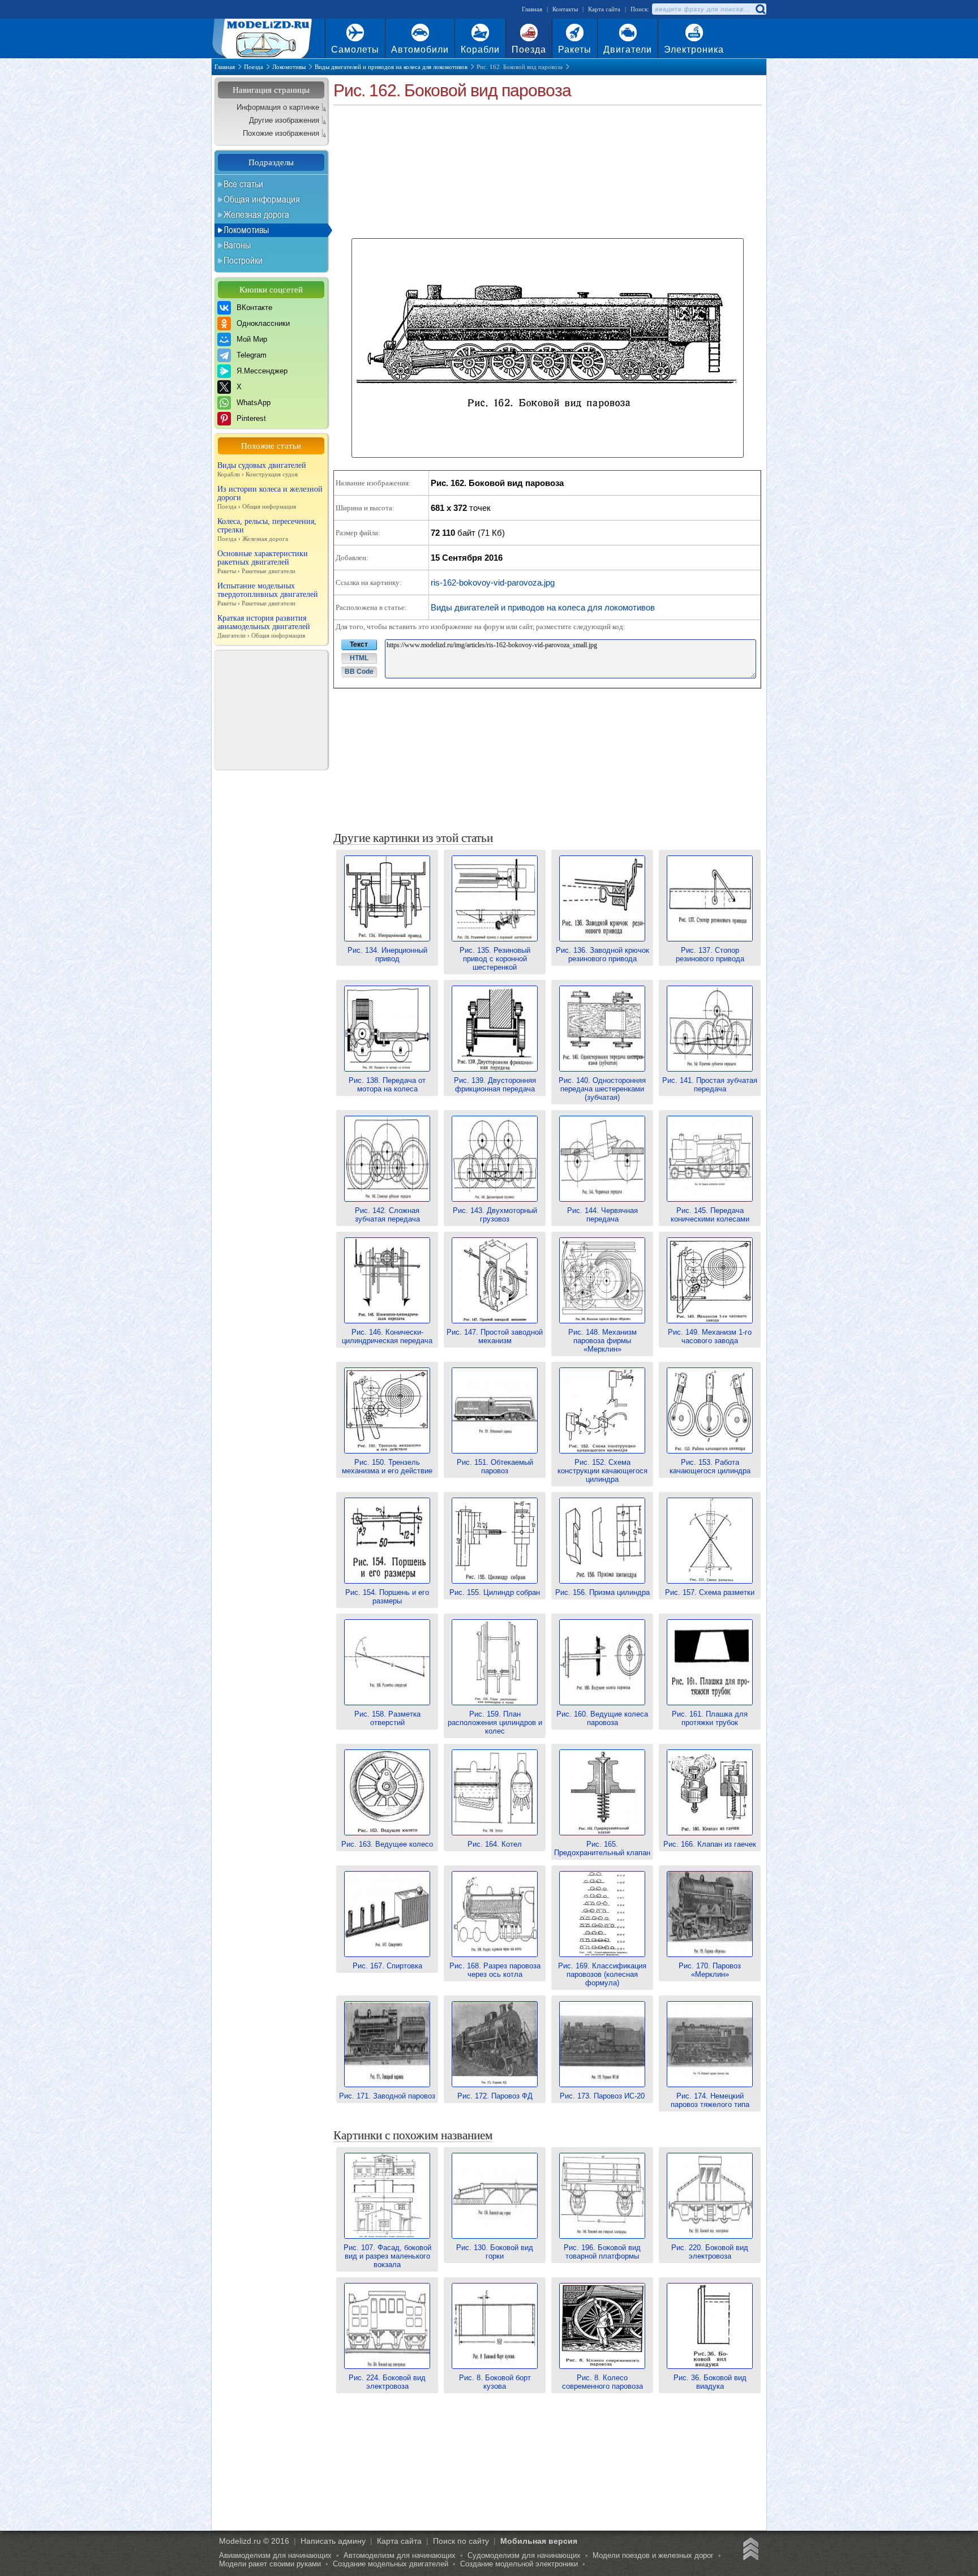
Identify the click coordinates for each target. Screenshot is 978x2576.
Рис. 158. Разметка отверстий (387, 1718)
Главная (532, 9)
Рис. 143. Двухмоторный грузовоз (495, 1215)
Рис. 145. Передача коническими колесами (710, 1215)
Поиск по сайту (461, 2541)
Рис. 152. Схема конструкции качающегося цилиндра (602, 1471)
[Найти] (760, 9)
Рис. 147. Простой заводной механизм (495, 1336)
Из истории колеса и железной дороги (270, 497)
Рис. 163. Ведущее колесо (387, 1844)
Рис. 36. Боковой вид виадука (710, 2382)
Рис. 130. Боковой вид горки (495, 2252)
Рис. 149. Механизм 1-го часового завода (710, 1336)
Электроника (694, 50)
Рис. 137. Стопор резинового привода (710, 954)
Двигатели (628, 50)
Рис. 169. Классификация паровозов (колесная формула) (602, 1974)
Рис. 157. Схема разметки (710, 1592)
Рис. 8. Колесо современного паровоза (602, 2382)
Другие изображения (284, 120)
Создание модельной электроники (519, 2564)
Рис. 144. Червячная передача (602, 1215)
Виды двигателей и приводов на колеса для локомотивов (543, 607)
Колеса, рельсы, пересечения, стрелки (267, 530)
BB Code (359, 672)
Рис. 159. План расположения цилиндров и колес (495, 1723)
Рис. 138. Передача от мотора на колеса (387, 1085)
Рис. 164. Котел (495, 1844)
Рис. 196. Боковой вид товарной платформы (602, 2252)
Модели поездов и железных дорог (653, 2555)
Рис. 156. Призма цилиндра (602, 1592)
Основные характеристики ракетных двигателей (263, 562)
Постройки (243, 260)
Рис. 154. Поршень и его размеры (387, 1597)
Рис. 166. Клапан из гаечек (710, 1844)
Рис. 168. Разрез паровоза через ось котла (495, 1970)
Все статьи (243, 184)
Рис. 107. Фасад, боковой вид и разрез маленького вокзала (387, 2256)
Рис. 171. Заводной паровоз (387, 2096)
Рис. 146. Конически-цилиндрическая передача (387, 1336)
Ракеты (575, 50)
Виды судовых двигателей (262, 469)
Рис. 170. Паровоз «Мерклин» (710, 1970)
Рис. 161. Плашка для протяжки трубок (710, 1718)
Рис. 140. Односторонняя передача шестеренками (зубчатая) (602, 1089)
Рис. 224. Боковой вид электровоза (387, 2382)
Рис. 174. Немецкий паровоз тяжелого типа (710, 2100)
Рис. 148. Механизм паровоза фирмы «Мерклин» (602, 1341)
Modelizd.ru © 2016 (254, 2541)
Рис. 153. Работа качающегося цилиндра (710, 1467)
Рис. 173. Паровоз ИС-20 (602, 2096)
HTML (359, 658)
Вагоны (237, 245)
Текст (359, 644)
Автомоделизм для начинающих (400, 2555)
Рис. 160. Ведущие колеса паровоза (602, 1718)
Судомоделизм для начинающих (524, 2555)
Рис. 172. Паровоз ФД (495, 2096)
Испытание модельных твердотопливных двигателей (268, 594)
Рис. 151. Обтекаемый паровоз (495, 1467)
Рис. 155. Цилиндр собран (495, 1592)
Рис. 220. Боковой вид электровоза (710, 2252)
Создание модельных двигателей (391, 2564)
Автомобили (420, 50)
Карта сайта (604, 9)
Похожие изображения (281, 133)
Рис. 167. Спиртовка (387, 1966)
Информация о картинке (278, 107)
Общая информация (262, 199)
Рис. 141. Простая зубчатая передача (710, 1085)
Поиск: (640, 9)
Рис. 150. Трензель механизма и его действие (387, 1467)
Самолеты (355, 50)
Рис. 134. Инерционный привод (387, 954)
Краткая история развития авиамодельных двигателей (264, 626)
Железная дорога (256, 214)
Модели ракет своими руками (270, 2564)
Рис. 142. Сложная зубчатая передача (387, 1215)
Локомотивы (246, 230)
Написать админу (333, 2541)
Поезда (529, 50)
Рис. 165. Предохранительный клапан (602, 1848)
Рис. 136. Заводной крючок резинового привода (602, 954)
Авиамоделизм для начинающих (275, 2555)
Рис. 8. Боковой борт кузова (495, 2382)
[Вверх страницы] (749, 2551)
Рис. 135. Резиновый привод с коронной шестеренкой (495, 959)
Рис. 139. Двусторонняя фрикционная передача (495, 1085)
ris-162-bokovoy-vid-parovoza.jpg (493, 582)
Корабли (480, 50)
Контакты (565, 9)
